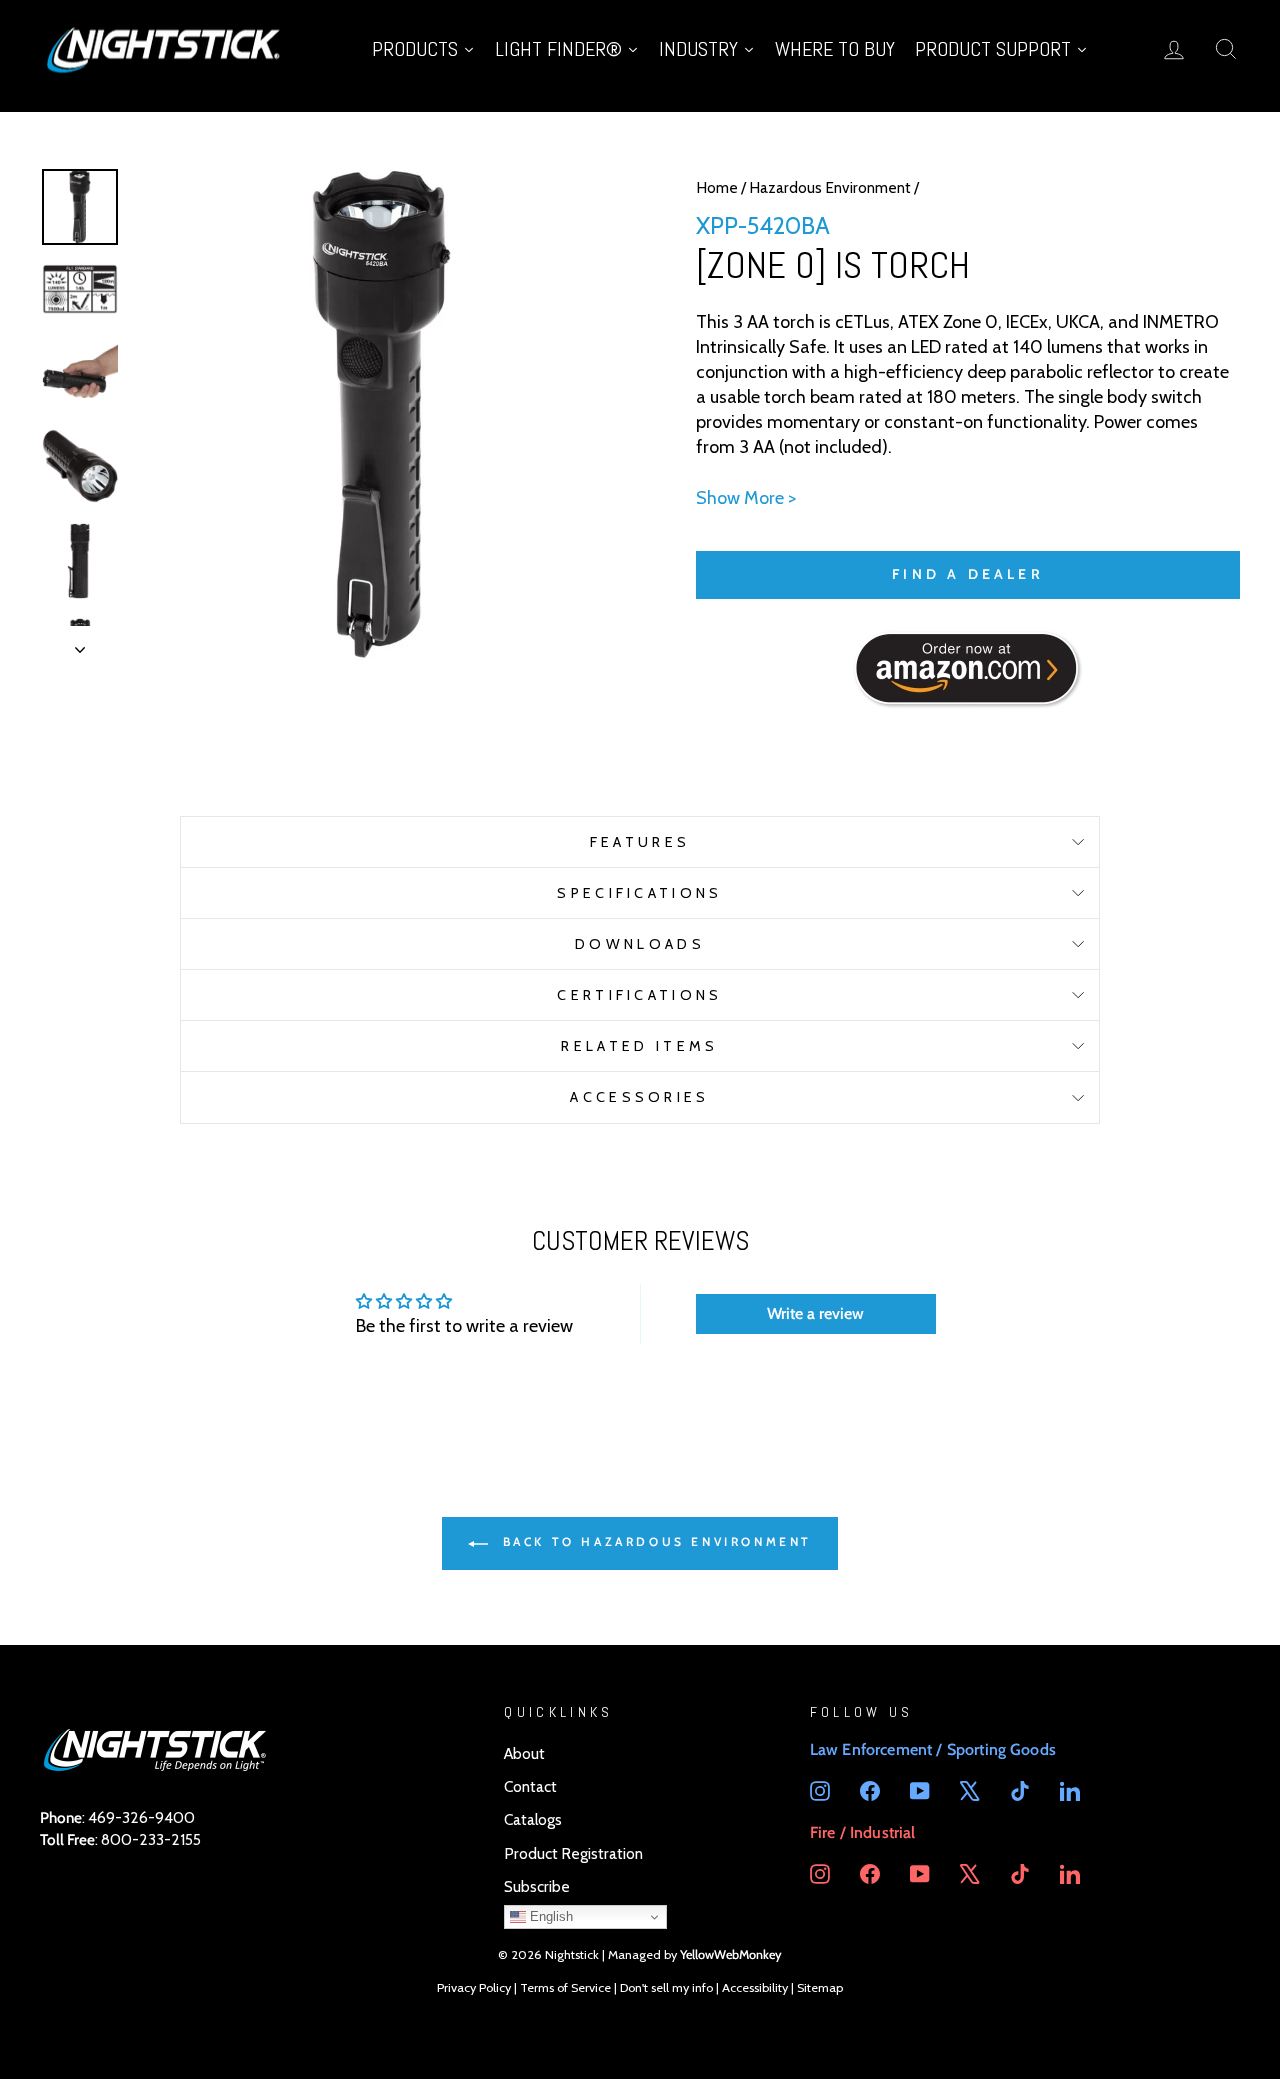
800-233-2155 (151, 1839)
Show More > (746, 498)
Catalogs (533, 1819)
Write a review (815, 1313)
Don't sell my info (666, 1987)
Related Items (639, 1046)
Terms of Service (565, 1987)
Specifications (639, 893)
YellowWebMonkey (731, 1954)
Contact (530, 1786)
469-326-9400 (141, 1817)
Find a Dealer (968, 574)
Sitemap (820, 1987)
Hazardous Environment (830, 187)
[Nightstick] (165, 48)
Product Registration (573, 1853)
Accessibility (755, 1987)
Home (717, 187)
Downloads (640, 944)
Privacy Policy (474, 1987)
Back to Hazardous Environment (654, 1541)
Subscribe (537, 1886)
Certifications (639, 995)
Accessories (640, 1097)
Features (640, 842)
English (549, 1916)
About (524, 1753)
